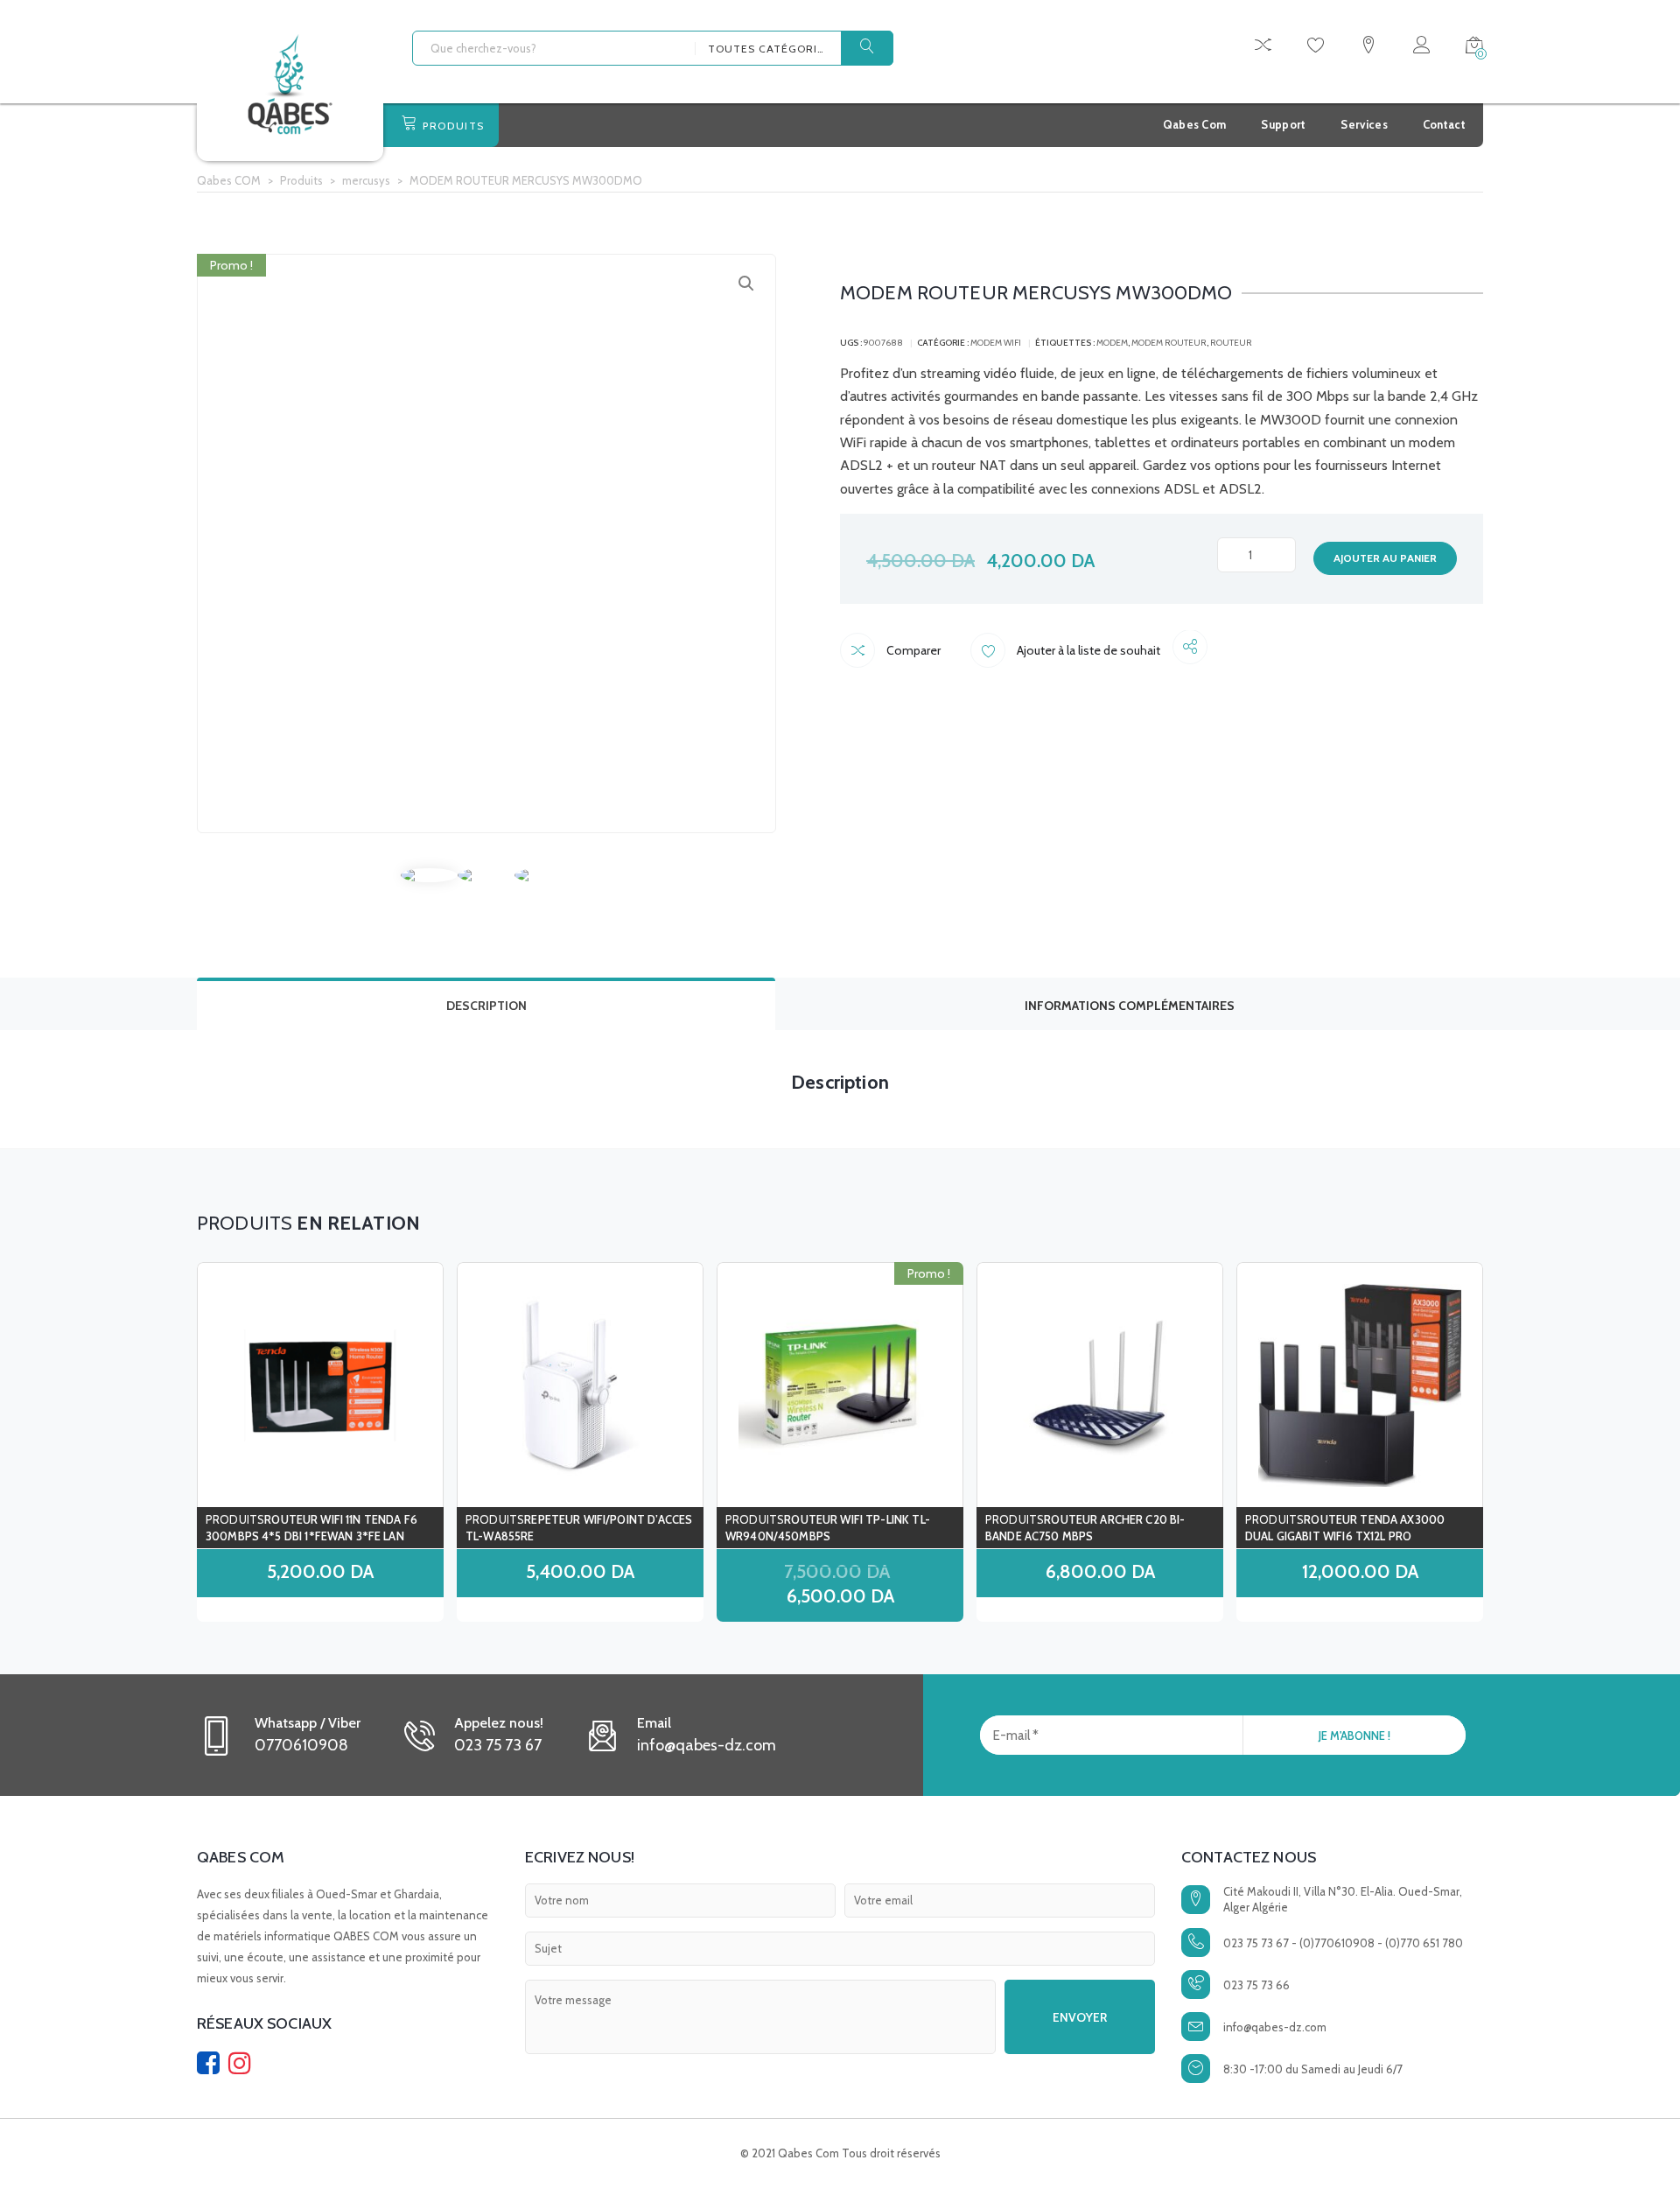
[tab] (486, 1004)
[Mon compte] (1421, 48)
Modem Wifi (996, 343)
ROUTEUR (1231, 343)
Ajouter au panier (1385, 558)
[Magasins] (1368, 48)
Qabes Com (1195, 124)
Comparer (912, 650)
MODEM (1112, 343)
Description (486, 1006)
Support (1283, 124)
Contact (1444, 124)
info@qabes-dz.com (1275, 2027)
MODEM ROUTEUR (1169, 343)
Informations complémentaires (1130, 1006)
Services (1364, 124)
